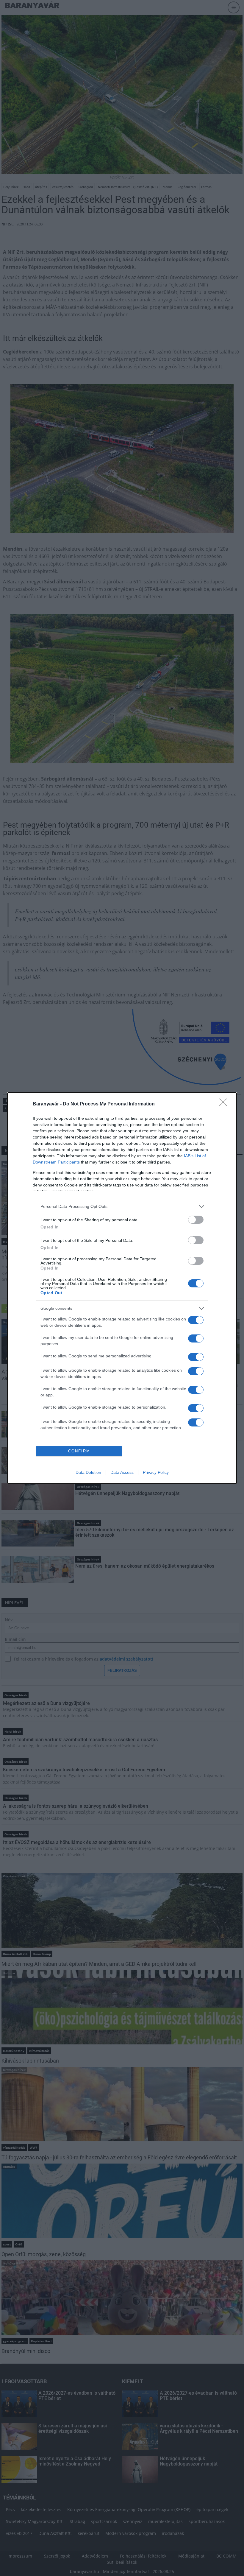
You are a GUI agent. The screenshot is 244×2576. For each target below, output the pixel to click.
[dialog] (122, 1288)
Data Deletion (88, 1472)
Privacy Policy (156, 1472)
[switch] (196, 1220)
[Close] (225, 1104)
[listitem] (122, 1207)
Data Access (122, 1472)
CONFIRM (79, 1451)
